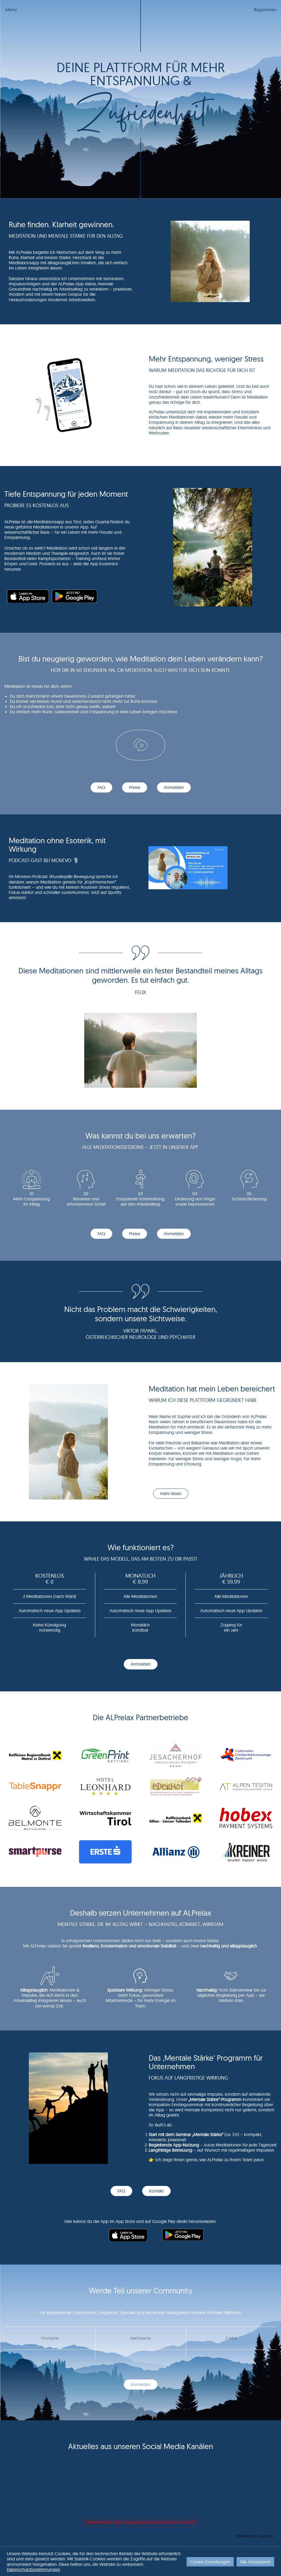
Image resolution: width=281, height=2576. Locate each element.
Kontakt (156, 2191)
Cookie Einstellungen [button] (210, 2562)
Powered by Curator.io (255, 2536)
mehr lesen (171, 1493)
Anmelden (174, 787)
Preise (135, 787)
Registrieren (265, 10)
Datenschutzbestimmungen (33, 2569)
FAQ (101, 787)
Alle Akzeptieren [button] (255, 2562)
